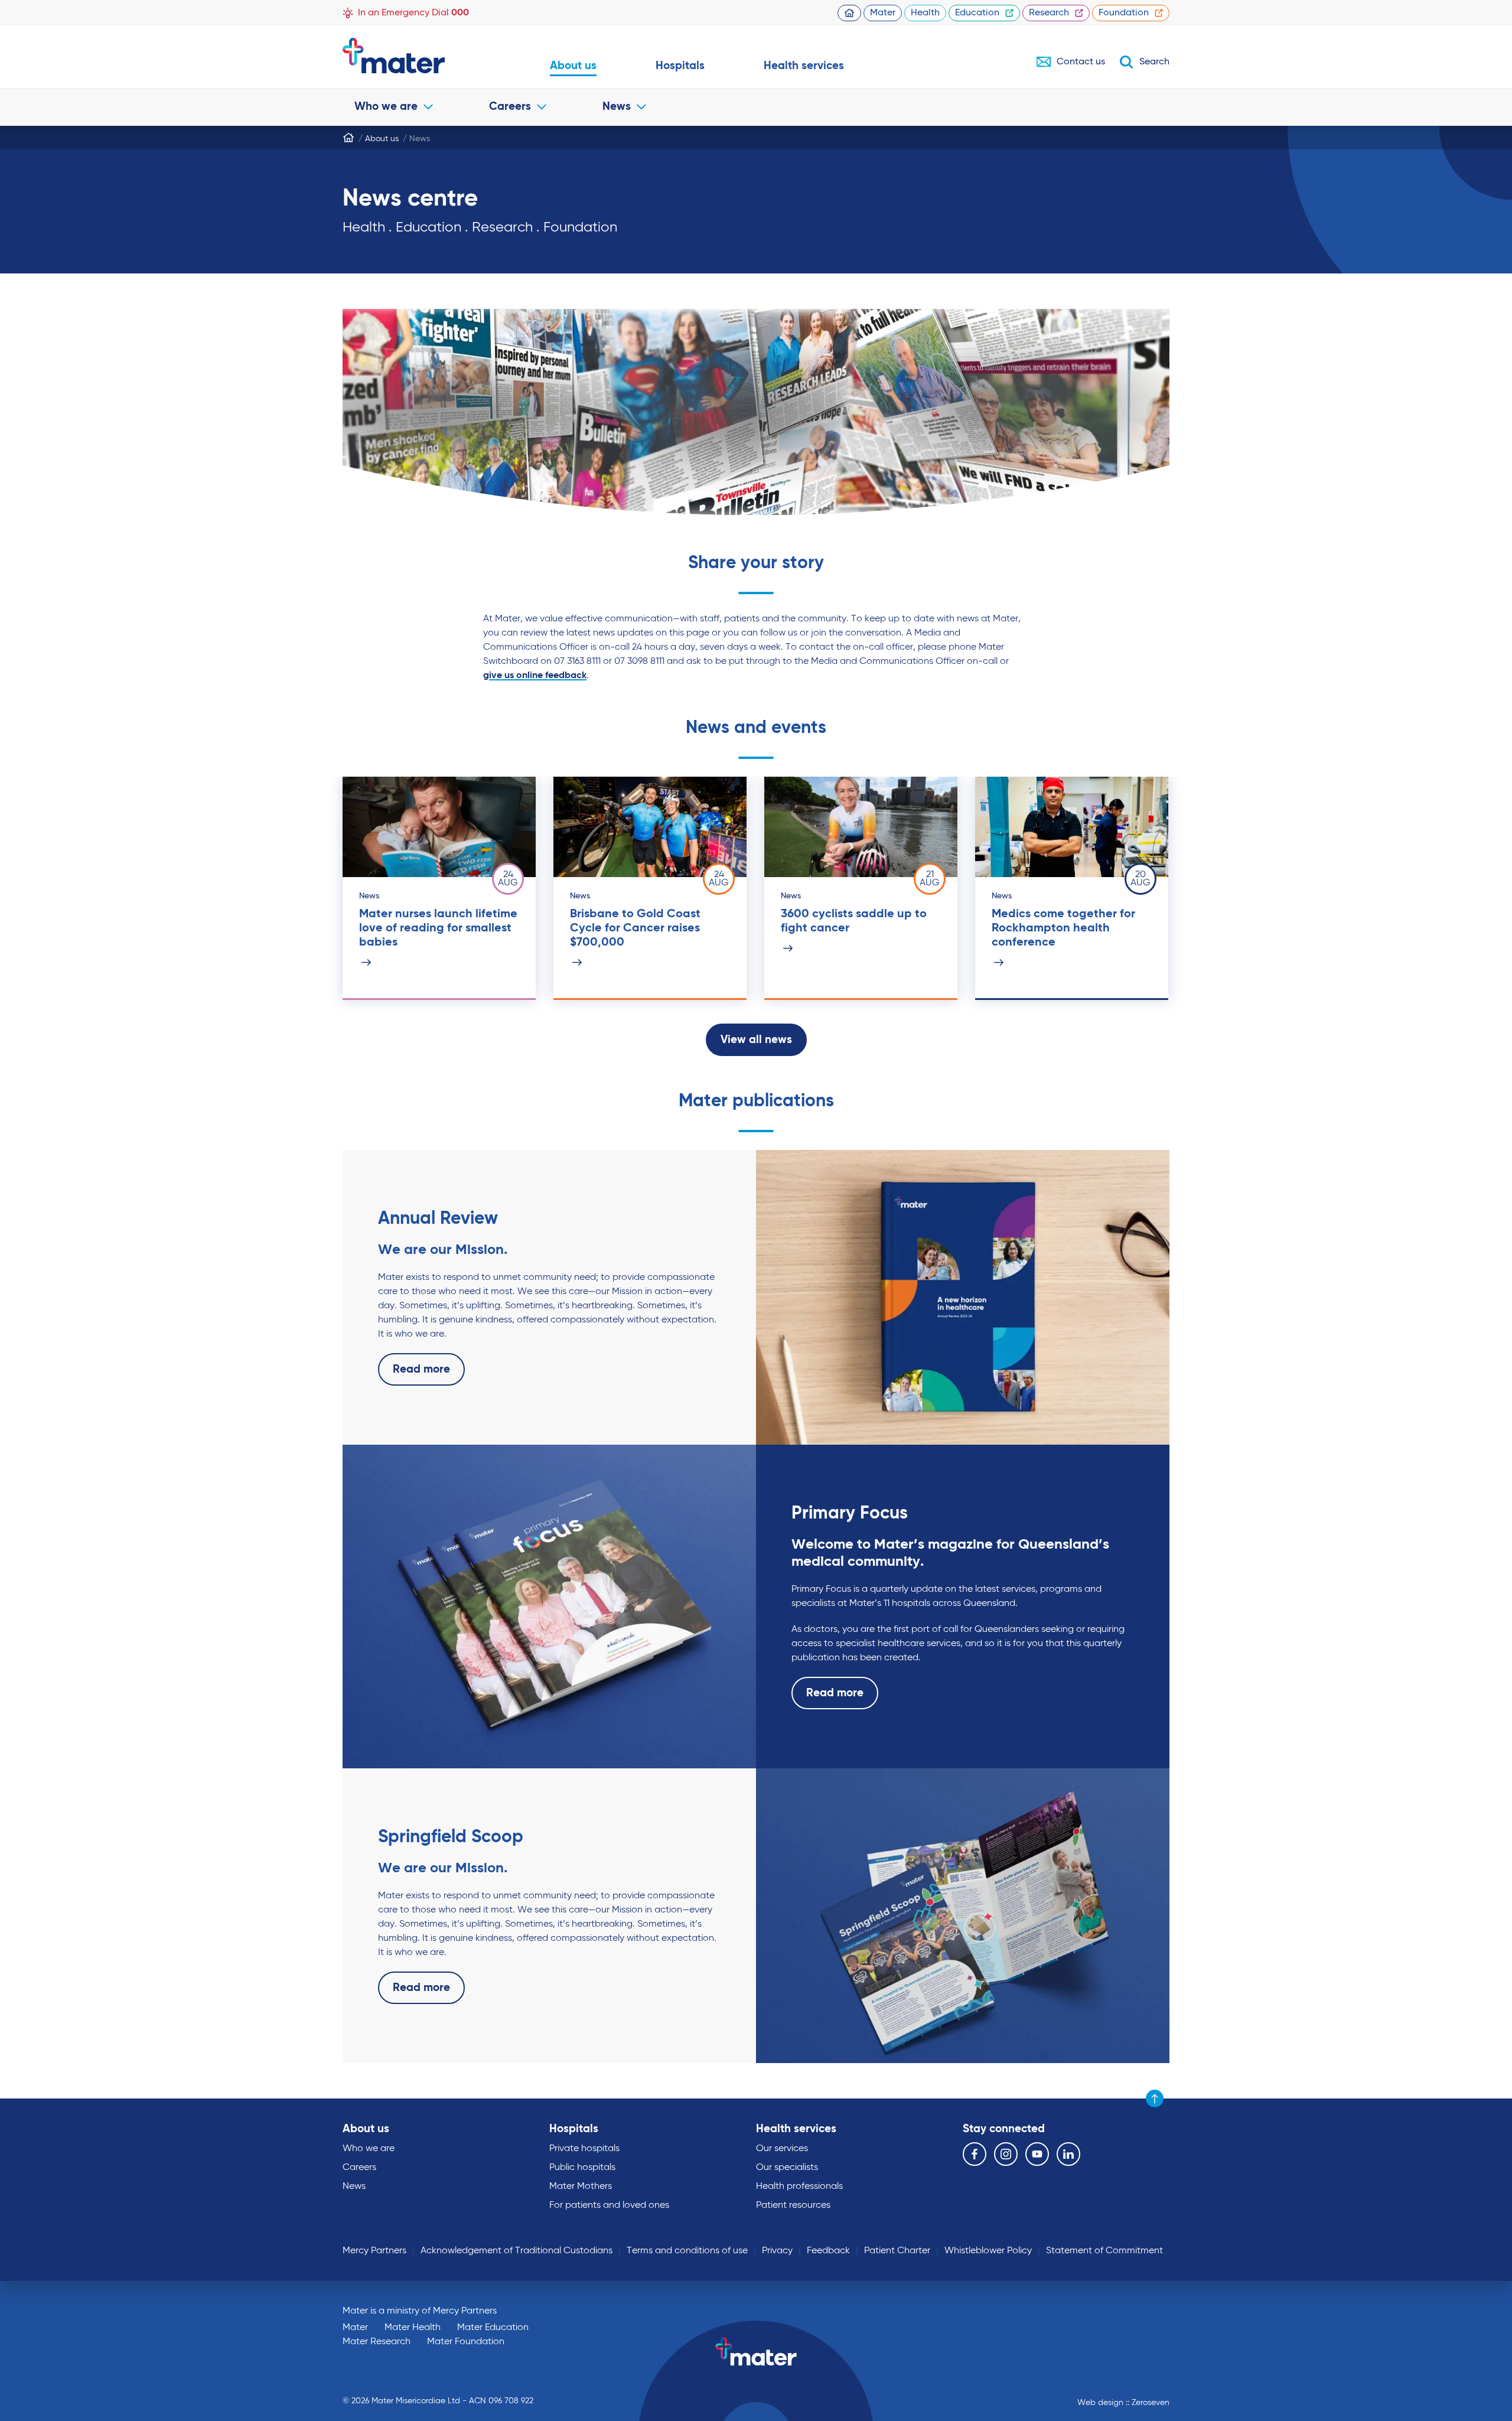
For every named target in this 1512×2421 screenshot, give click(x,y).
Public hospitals (582, 2168)
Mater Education (493, 2328)
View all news (756, 1040)
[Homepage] (348, 138)
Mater (883, 13)
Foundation (1124, 13)
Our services (782, 2149)
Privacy (777, 2251)
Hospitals (680, 66)
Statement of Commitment (1104, 2251)
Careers (510, 107)
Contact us (1081, 62)
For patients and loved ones (609, 2205)
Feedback (828, 2251)
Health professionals (799, 2187)
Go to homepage (417, 56)
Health (925, 13)
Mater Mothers (581, 2187)
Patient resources (793, 2205)
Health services (804, 66)
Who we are (386, 107)
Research (1049, 13)
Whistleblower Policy (988, 2251)
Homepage (849, 13)
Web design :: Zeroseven (1123, 2403)
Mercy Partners (374, 2251)
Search (1154, 62)
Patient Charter (897, 2251)
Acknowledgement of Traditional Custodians (517, 2251)
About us (573, 66)
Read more (421, 1369)
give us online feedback (535, 676)
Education (977, 13)
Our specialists (787, 2168)
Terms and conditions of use (687, 2251)
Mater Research (377, 2342)
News (617, 107)
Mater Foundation (466, 2342)
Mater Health (413, 2328)
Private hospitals (584, 2149)
